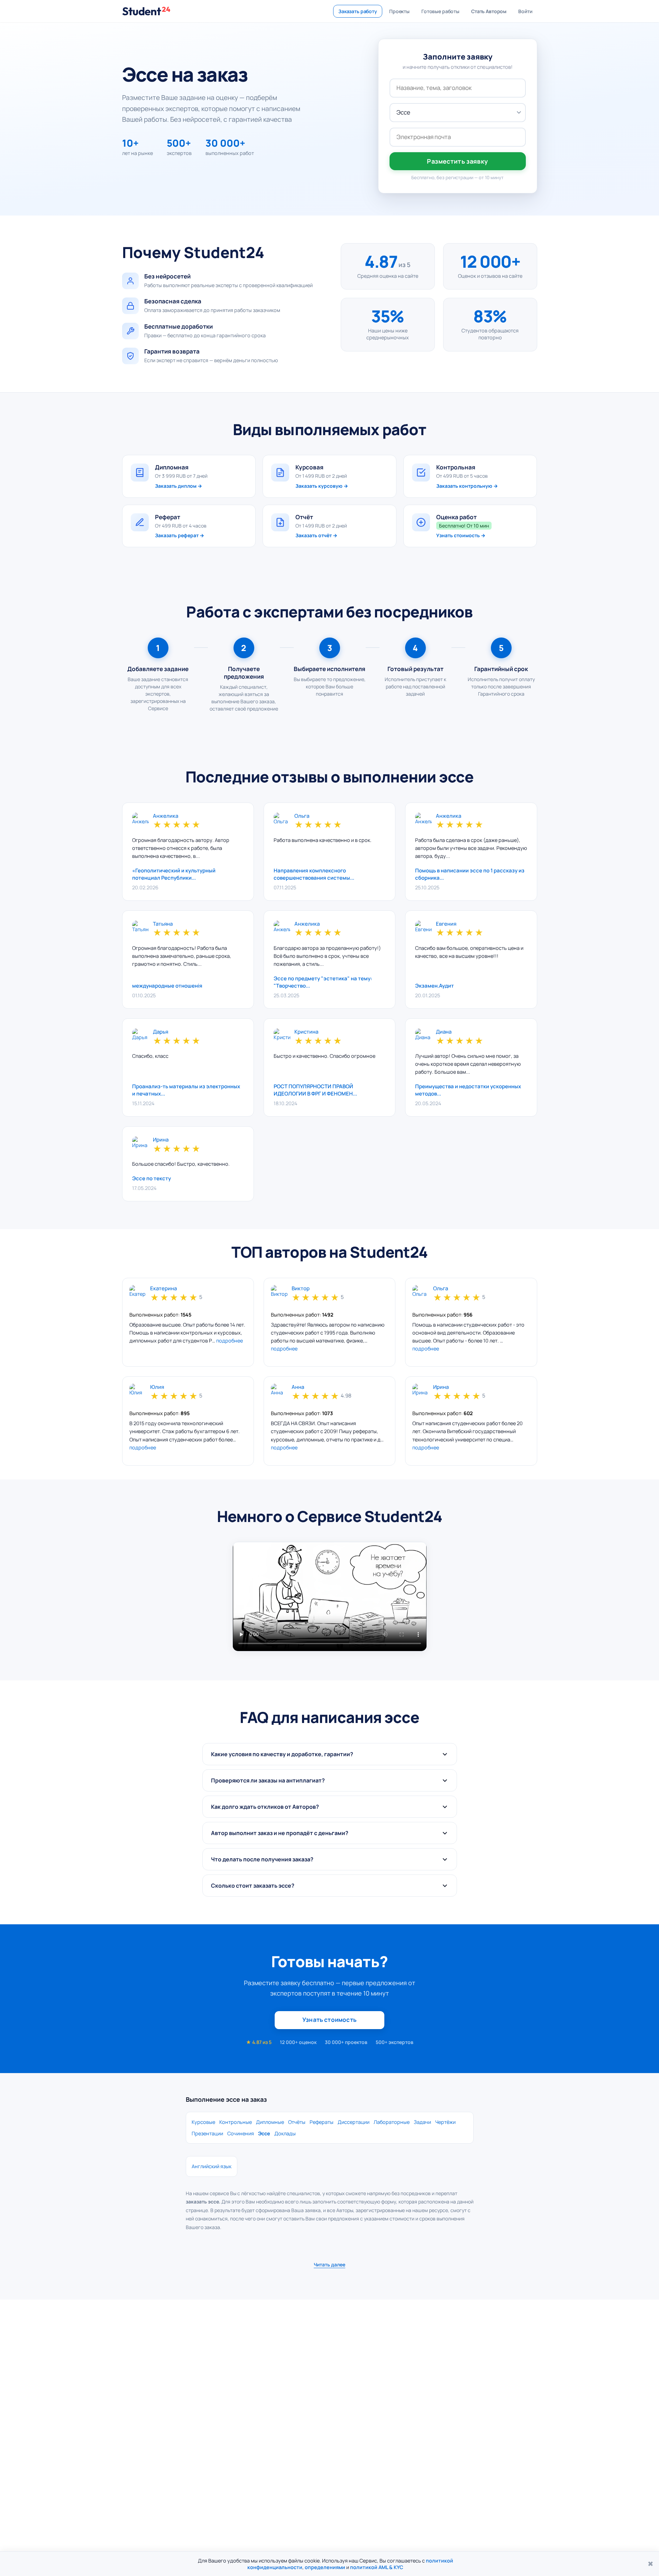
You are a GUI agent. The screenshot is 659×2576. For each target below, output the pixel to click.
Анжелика (166, 816)
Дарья (161, 1032)
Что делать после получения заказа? (262, 1859)
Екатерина (163, 1289)
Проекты (399, 11)
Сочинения (241, 2133)
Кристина (306, 1032)
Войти (525, 11)
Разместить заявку (457, 161)
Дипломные (270, 2122)
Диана (444, 1032)
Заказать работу (358, 11)
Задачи (422, 2122)
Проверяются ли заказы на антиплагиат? (268, 1780)
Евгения (446, 924)
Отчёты (297, 2122)
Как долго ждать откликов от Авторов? (265, 1807)
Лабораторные (392, 2122)
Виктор (301, 1289)
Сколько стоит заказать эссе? (253, 1886)
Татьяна (163, 924)
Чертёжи (445, 2122)
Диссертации (354, 2122)
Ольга (302, 816)
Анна (298, 1387)
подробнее (230, 1341)
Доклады (285, 2133)
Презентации (207, 2133)
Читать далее (329, 2265)
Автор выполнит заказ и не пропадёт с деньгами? (280, 1833)
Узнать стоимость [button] (329, 2020)
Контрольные (236, 2122)
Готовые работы (440, 11)
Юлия (157, 1387)
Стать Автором (489, 11)
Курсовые (203, 2122)
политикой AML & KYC (377, 2567)
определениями (325, 2567)
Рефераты (322, 2122)
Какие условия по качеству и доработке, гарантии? (282, 1754)
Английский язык (212, 2166)
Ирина (161, 1140)
